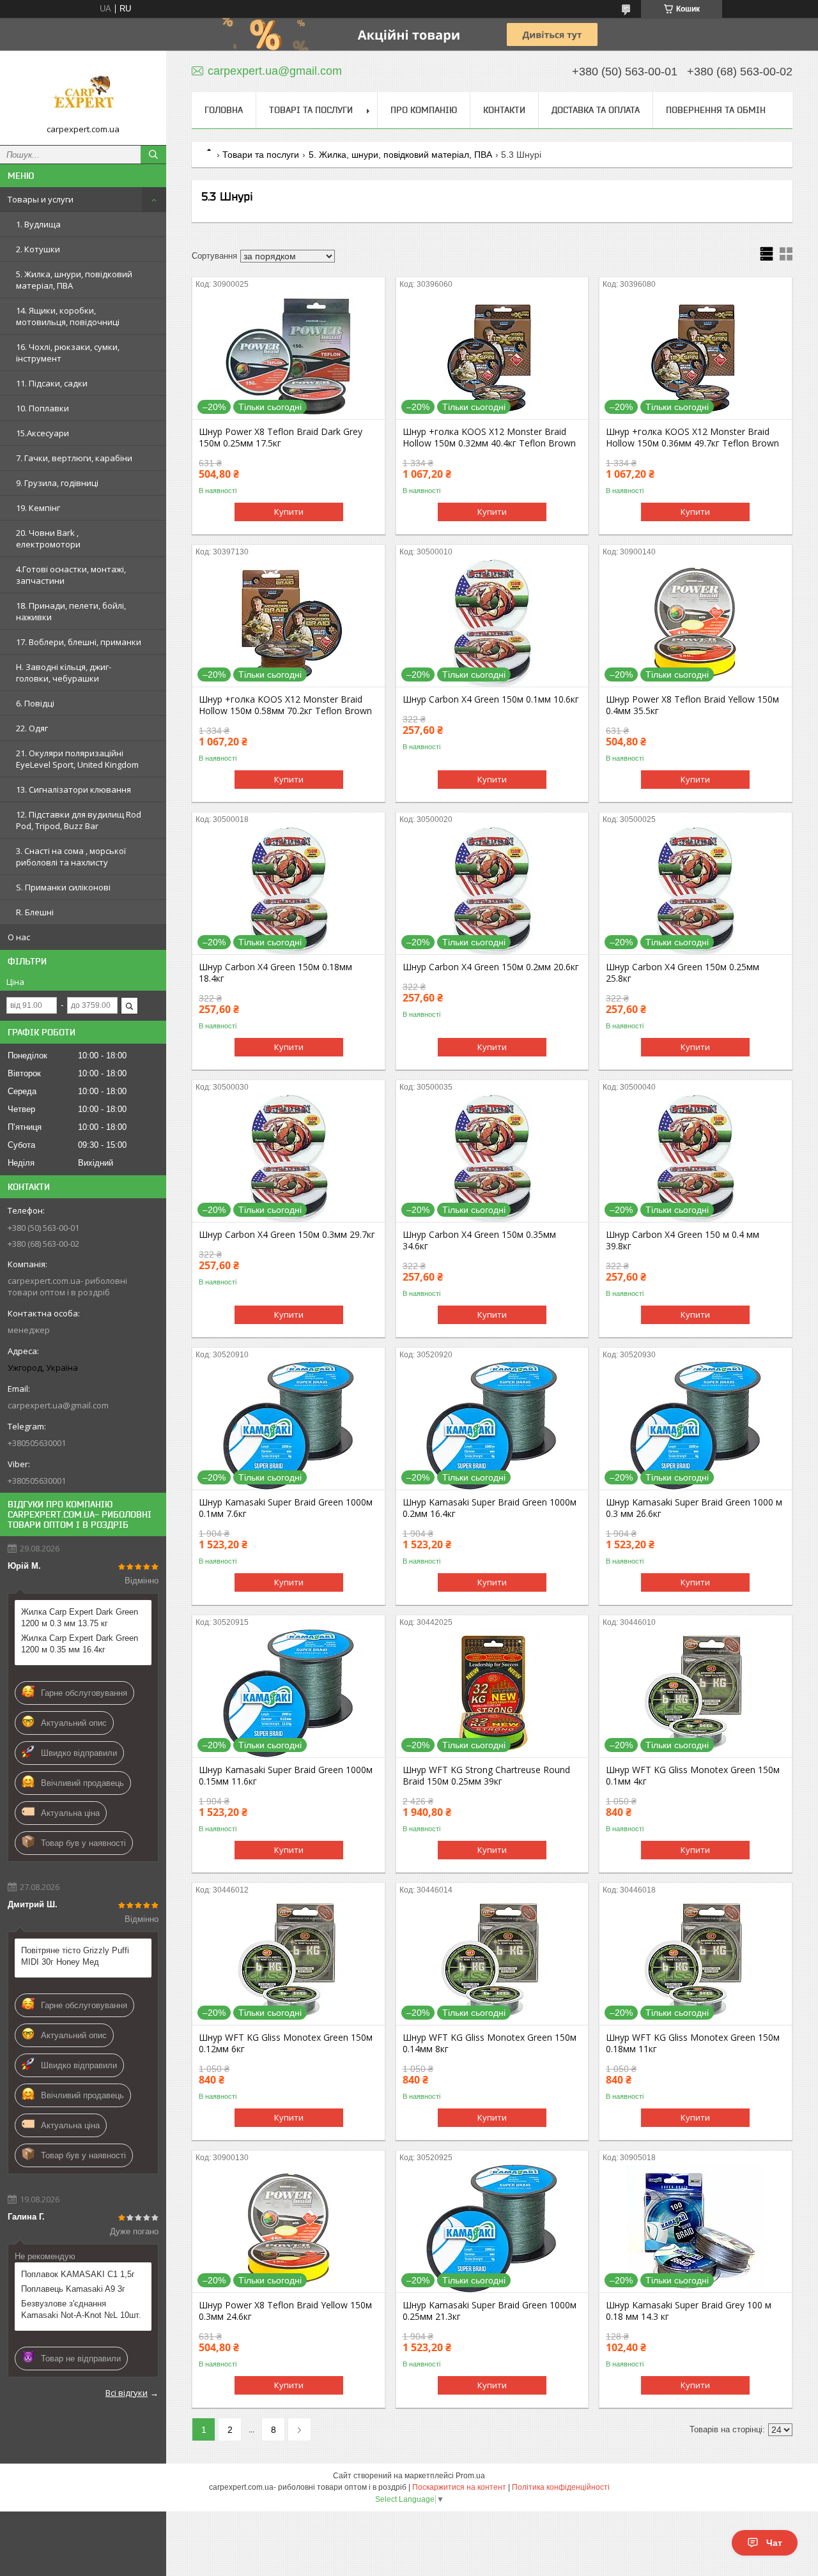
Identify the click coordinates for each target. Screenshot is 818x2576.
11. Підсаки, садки (52, 383)
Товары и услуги (41, 199)
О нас (19, 937)
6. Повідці (35, 703)
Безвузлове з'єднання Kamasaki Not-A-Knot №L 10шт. (81, 2309)
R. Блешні (35, 912)
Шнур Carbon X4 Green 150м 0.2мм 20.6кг (491, 967)
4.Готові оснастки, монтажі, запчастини (71, 575)
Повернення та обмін (716, 110)
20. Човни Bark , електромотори (48, 538)
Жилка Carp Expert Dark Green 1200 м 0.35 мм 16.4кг (80, 1644)
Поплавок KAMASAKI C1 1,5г (78, 2274)
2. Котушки (38, 249)
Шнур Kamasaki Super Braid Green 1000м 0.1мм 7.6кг (286, 1508)
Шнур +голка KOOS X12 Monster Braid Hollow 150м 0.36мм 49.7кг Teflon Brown (692, 438)
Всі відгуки (127, 2393)
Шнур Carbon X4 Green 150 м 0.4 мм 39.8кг (683, 1240)
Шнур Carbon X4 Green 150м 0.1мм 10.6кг (491, 699)
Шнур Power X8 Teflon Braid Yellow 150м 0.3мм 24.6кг (285, 2311)
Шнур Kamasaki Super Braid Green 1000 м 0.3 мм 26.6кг (694, 1508)
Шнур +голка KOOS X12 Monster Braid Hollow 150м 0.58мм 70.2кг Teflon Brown (285, 705)
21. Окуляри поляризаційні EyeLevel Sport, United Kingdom (77, 759)
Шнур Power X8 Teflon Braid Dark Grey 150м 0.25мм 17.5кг (281, 438)
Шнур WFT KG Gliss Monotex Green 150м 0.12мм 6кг (286, 2043)
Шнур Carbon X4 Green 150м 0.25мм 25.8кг (683, 973)
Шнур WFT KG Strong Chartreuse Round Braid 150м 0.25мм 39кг (486, 1776)
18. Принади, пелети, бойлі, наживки (71, 611)
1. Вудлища (38, 224)
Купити (289, 512)
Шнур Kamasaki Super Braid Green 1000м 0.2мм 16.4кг (490, 1508)
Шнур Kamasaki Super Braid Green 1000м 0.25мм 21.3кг (490, 2311)
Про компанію (424, 110)
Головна (224, 110)
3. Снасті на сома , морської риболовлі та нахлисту (71, 857)
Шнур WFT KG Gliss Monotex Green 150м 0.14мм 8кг (490, 2043)
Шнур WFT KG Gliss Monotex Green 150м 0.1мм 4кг (693, 1776)
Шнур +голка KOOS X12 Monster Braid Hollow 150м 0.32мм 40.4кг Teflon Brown (489, 438)
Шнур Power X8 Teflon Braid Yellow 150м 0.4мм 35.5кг (692, 705)
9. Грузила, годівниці (57, 483)
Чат (774, 2543)
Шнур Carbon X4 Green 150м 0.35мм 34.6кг (479, 1240)
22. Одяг (32, 728)
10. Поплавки (42, 408)
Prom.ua (470, 2476)
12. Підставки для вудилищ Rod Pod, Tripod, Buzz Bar (79, 820)
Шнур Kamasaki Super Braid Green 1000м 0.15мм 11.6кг (286, 1776)
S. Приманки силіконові (63, 887)
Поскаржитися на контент (459, 2487)
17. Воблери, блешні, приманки (79, 642)
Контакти (504, 110)
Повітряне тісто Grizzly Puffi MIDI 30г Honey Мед (75, 1956)
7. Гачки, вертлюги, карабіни (74, 458)
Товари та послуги (261, 155)
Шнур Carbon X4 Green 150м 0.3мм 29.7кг (287, 1235)
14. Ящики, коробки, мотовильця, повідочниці (68, 316)
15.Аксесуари (42, 433)
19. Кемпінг (38, 508)
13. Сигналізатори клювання (73, 789)
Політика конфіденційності (561, 2487)
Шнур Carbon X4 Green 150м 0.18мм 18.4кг (275, 973)
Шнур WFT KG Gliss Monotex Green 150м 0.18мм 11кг (693, 2043)
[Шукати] (153, 155)
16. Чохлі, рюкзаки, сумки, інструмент (68, 353)
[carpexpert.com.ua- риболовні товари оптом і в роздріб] (83, 92)
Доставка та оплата (596, 110)
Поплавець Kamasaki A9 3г (73, 2289)
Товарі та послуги (311, 110)
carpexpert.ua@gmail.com (58, 1405)
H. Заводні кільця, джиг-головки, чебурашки (64, 673)
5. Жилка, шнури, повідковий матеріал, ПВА (74, 280)
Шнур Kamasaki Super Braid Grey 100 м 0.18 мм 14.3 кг (689, 2311)
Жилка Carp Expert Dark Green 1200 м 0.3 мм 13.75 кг (80, 1618)
